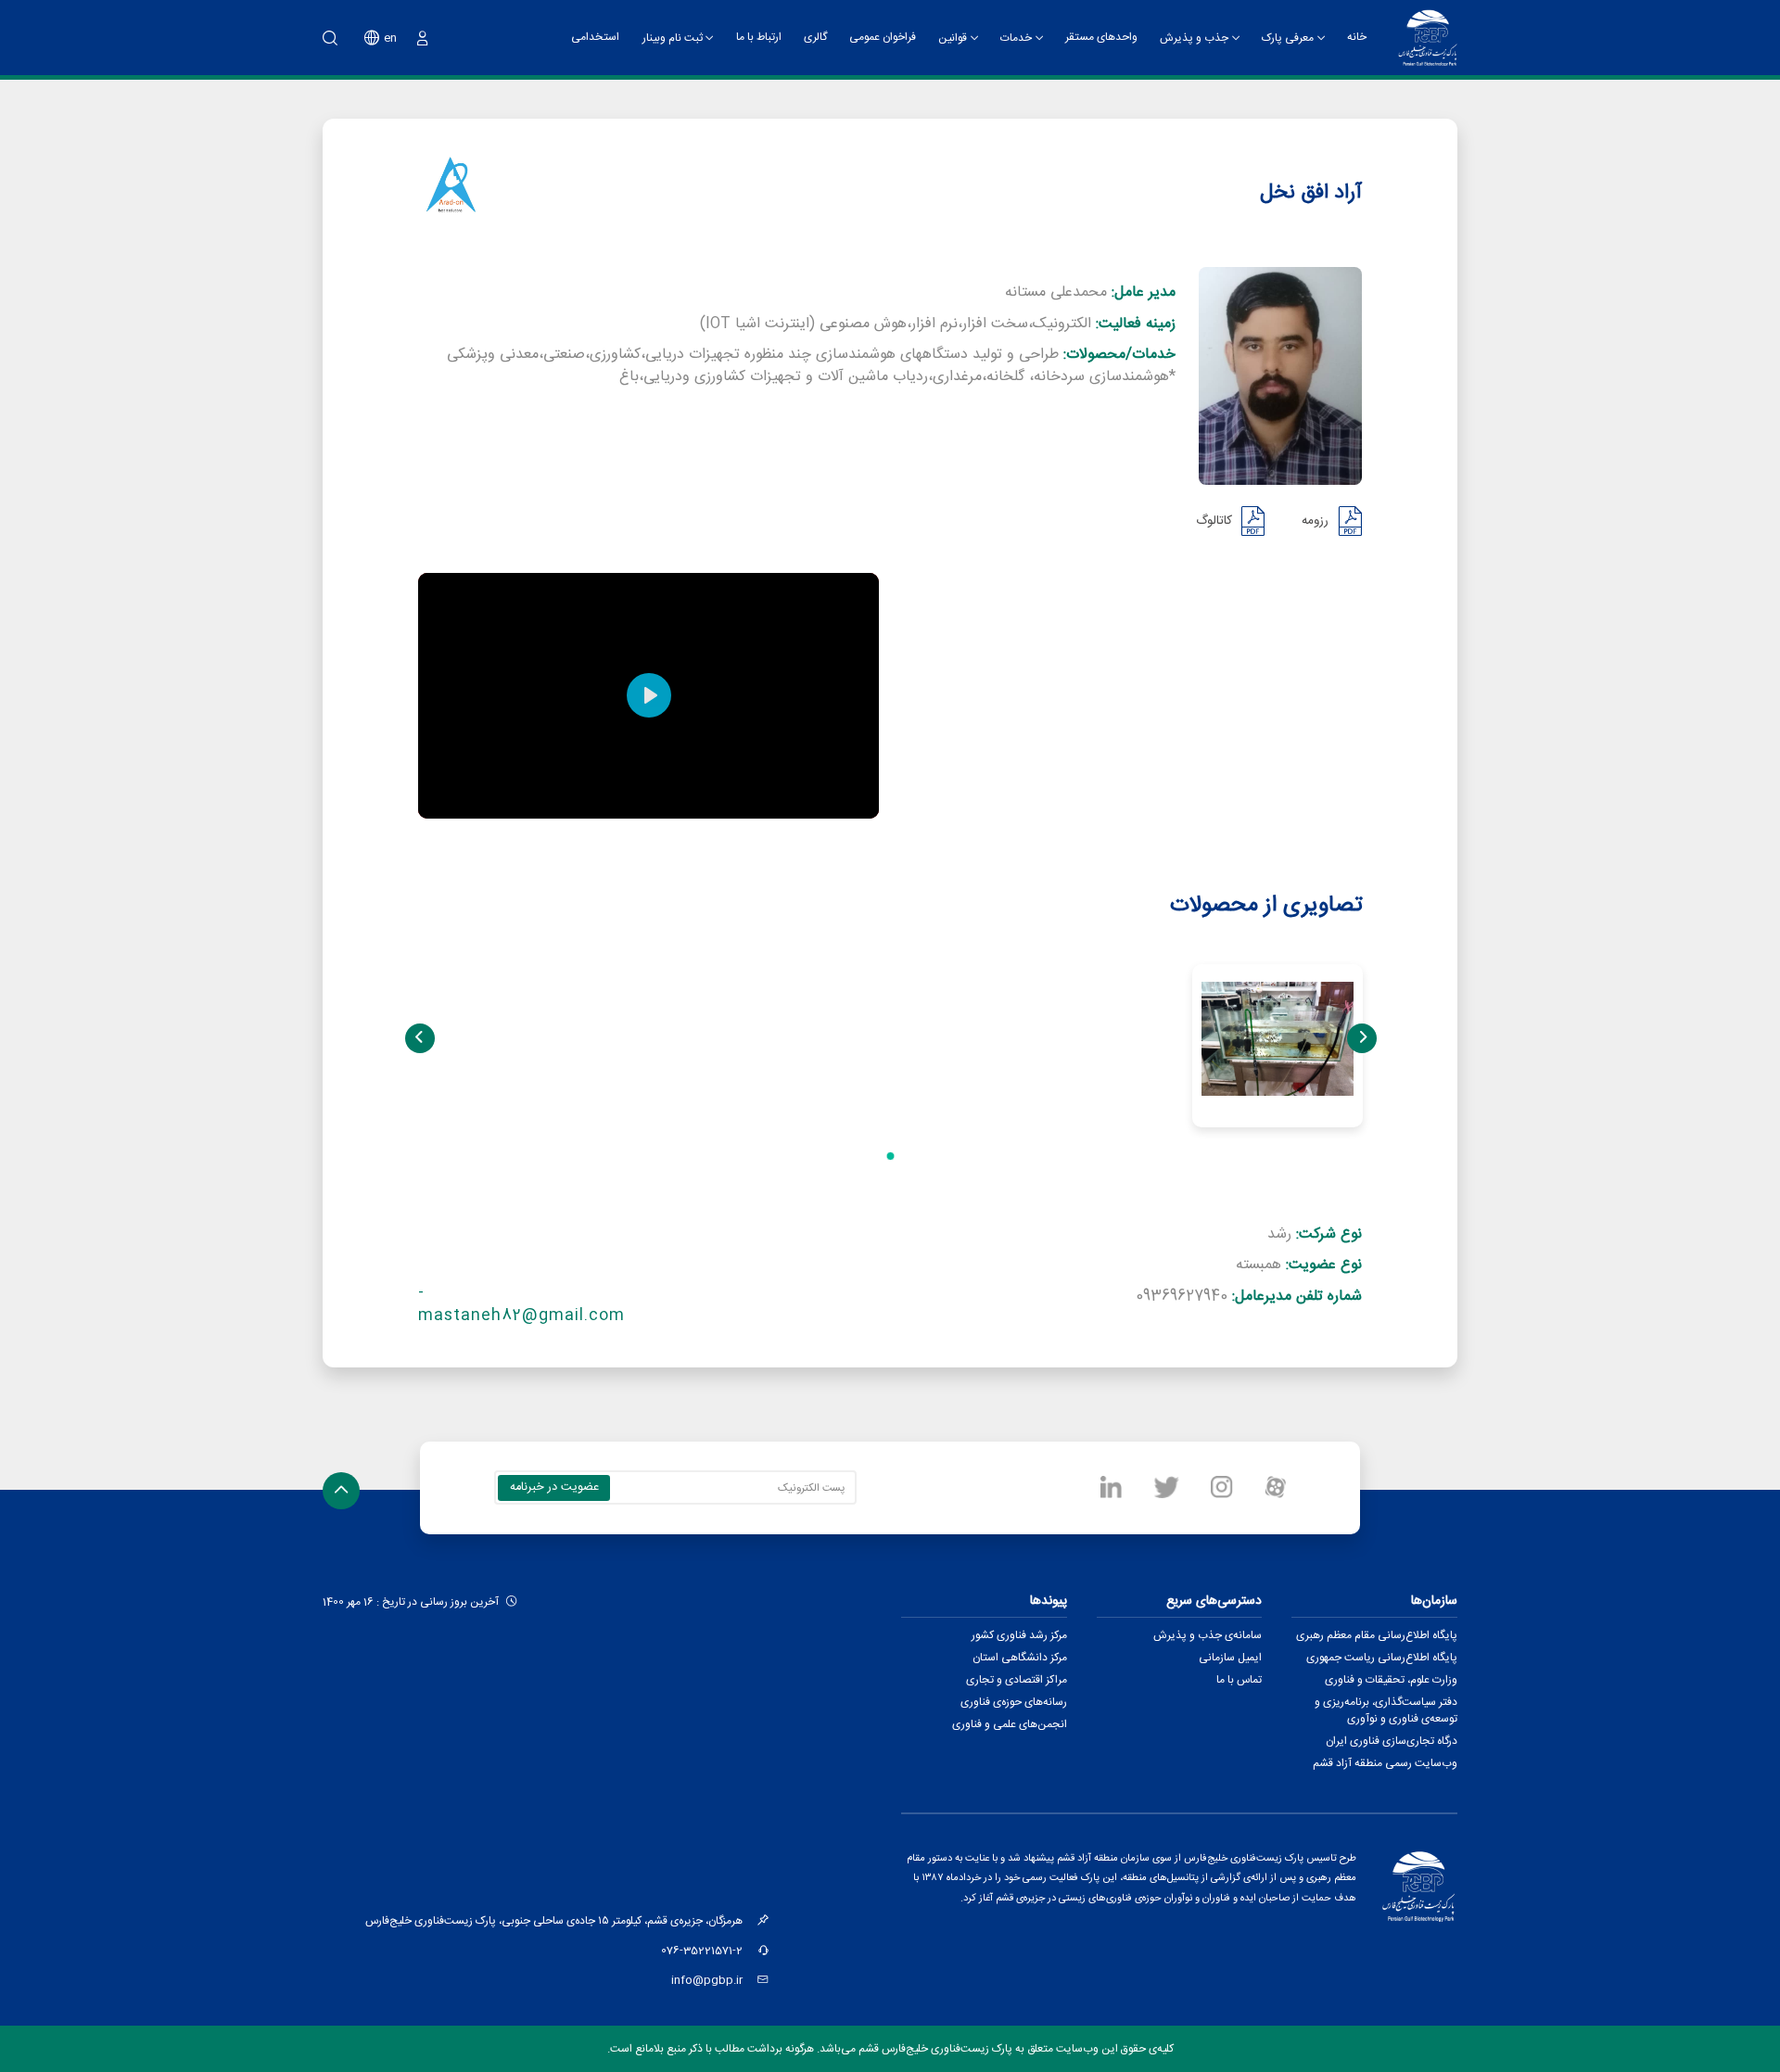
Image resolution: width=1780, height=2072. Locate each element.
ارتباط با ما (759, 37)
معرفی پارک (1288, 38)
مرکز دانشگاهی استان (1020, 1658)
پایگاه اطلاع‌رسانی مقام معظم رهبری (1377, 1635)
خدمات (1016, 38)
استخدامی (595, 37)
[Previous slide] (420, 1038)
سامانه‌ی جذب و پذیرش (1208, 1635)
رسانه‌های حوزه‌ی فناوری (1014, 1702)
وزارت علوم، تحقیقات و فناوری (1391, 1680)
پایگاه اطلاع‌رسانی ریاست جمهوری (1382, 1658)
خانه (1357, 37)
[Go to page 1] (890, 1156)
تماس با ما (1239, 1680)
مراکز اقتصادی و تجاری (1017, 1680)
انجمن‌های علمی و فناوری (1010, 1724)
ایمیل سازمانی (1230, 1658)
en (390, 38)
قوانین (953, 38)
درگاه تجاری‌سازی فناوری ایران (1392, 1741)
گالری (815, 37)
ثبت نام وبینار (673, 38)
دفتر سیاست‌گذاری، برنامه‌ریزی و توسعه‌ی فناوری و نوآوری (1386, 1710)
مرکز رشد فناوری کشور (1019, 1635)
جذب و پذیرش (1194, 38)
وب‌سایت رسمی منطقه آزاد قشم (1385, 1763)
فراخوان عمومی (883, 37)
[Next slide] (1362, 1038)
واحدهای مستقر (1101, 37)
